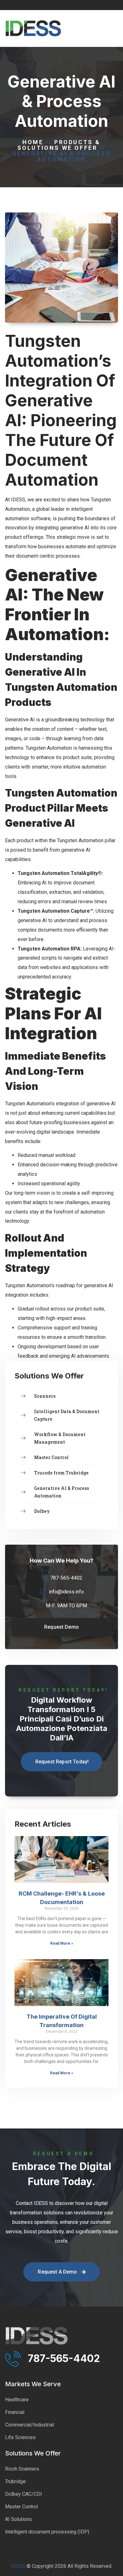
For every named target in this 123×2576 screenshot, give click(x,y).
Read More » (62, 1943)
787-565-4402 (64, 2358)
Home (33, 142)
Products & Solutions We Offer (59, 145)
